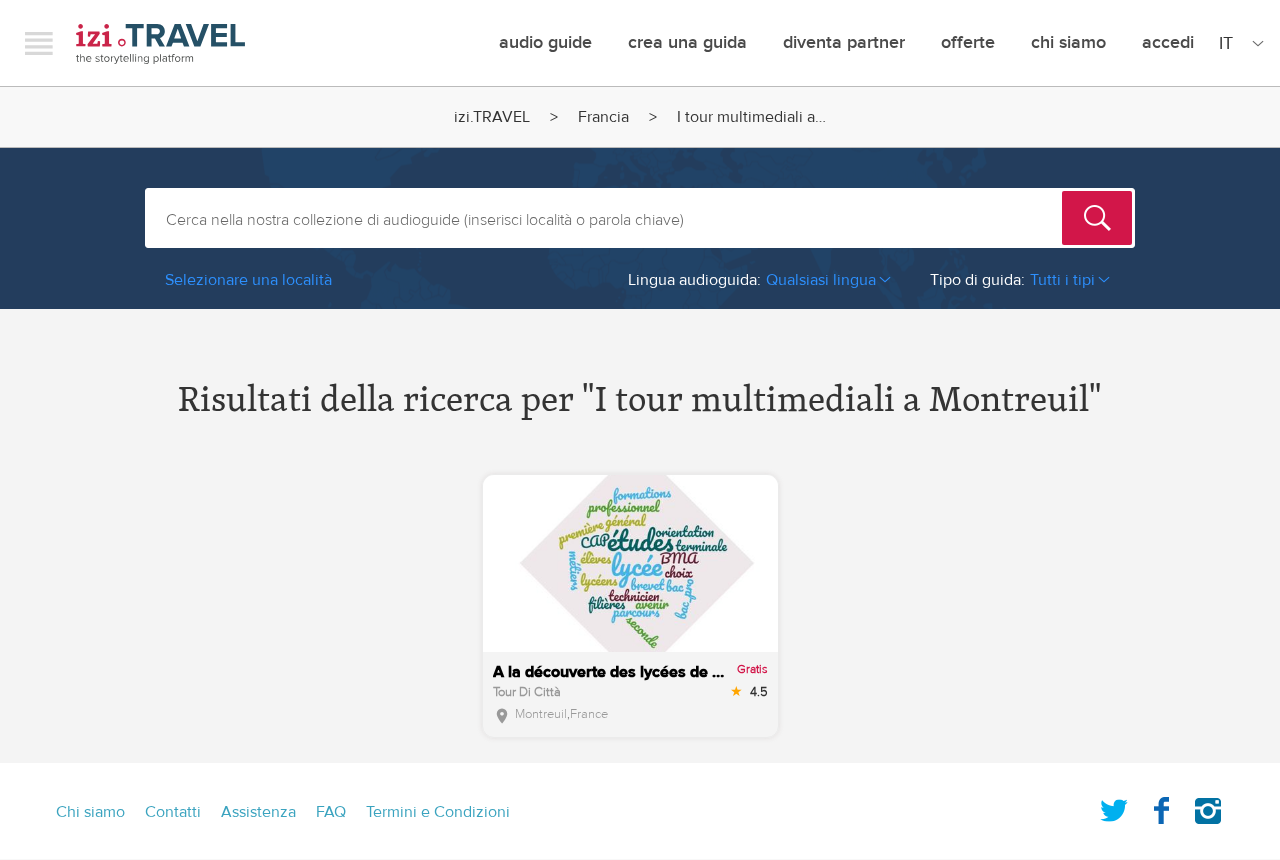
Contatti (173, 812)
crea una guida (687, 42)
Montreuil (541, 714)
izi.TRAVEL (160, 43)
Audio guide (545, 42)
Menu (39, 43)
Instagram (1208, 807)
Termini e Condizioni (438, 812)
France (589, 714)
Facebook (1161, 807)
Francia (603, 117)
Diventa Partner (844, 42)
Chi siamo (1068, 42)
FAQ (331, 812)
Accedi (1168, 42)
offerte (968, 42)
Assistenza (258, 812)
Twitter (1114, 807)
